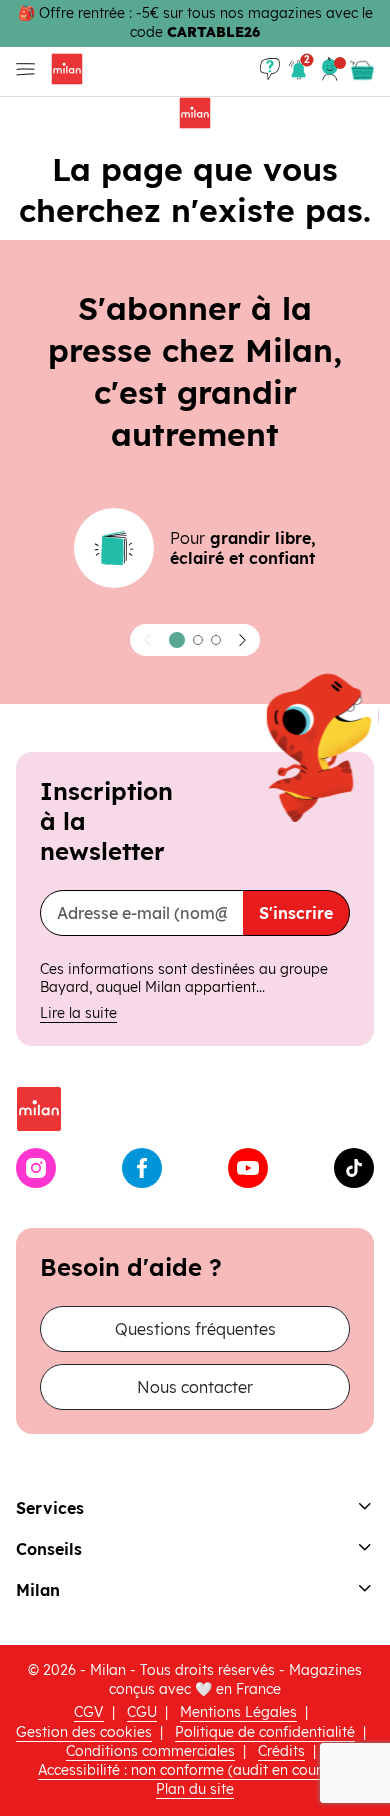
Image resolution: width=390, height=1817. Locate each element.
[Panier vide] (362, 71)
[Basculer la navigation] (21, 69)
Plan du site (195, 1789)
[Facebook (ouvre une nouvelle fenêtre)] (142, 1168)
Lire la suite (78, 1013)
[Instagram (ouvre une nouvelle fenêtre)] (36, 1168)
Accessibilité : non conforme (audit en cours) (185, 1770)
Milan (38, 1590)
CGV (89, 1712)
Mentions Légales (238, 1712)
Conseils (49, 1549)
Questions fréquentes (195, 1329)
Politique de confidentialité (265, 1732)
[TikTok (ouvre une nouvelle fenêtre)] (354, 1168)
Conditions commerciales (150, 1751)
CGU (142, 1712)
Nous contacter (195, 1387)
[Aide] (270, 69)
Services (50, 1508)
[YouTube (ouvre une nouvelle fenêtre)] (248, 1168)
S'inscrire (296, 913)
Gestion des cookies (84, 1732)
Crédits (281, 1751)
